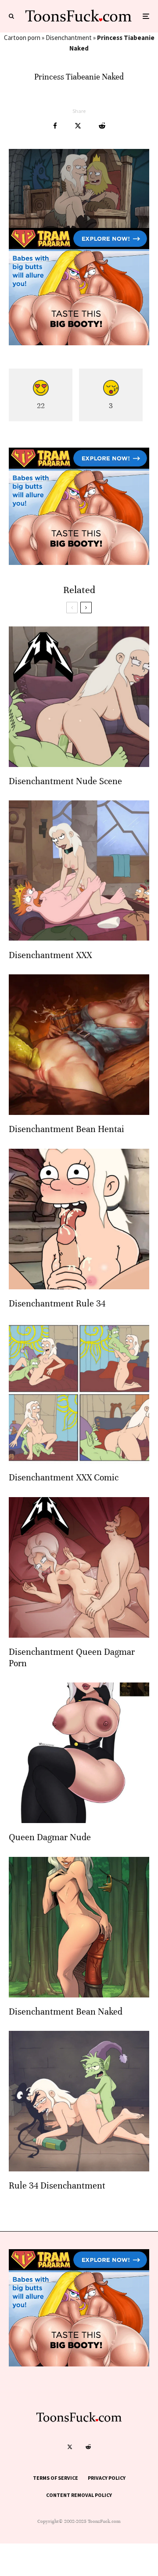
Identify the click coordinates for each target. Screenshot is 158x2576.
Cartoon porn (22, 38)
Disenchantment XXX (50, 955)
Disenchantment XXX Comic (64, 1478)
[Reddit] (88, 2447)
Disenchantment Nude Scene (65, 781)
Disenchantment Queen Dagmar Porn (72, 1658)
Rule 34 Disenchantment (57, 2186)
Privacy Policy (107, 2478)
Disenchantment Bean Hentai (66, 1129)
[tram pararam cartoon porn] (79, 343)
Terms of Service (56, 2478)
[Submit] (102, 126)
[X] (70, 2447)
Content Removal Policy (79, 2495)
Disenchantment (69, 38)
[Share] (55, 126)
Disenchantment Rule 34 (57, 1304)
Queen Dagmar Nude (50, 1837)
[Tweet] (78, 126)
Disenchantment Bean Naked (66, 2012)
